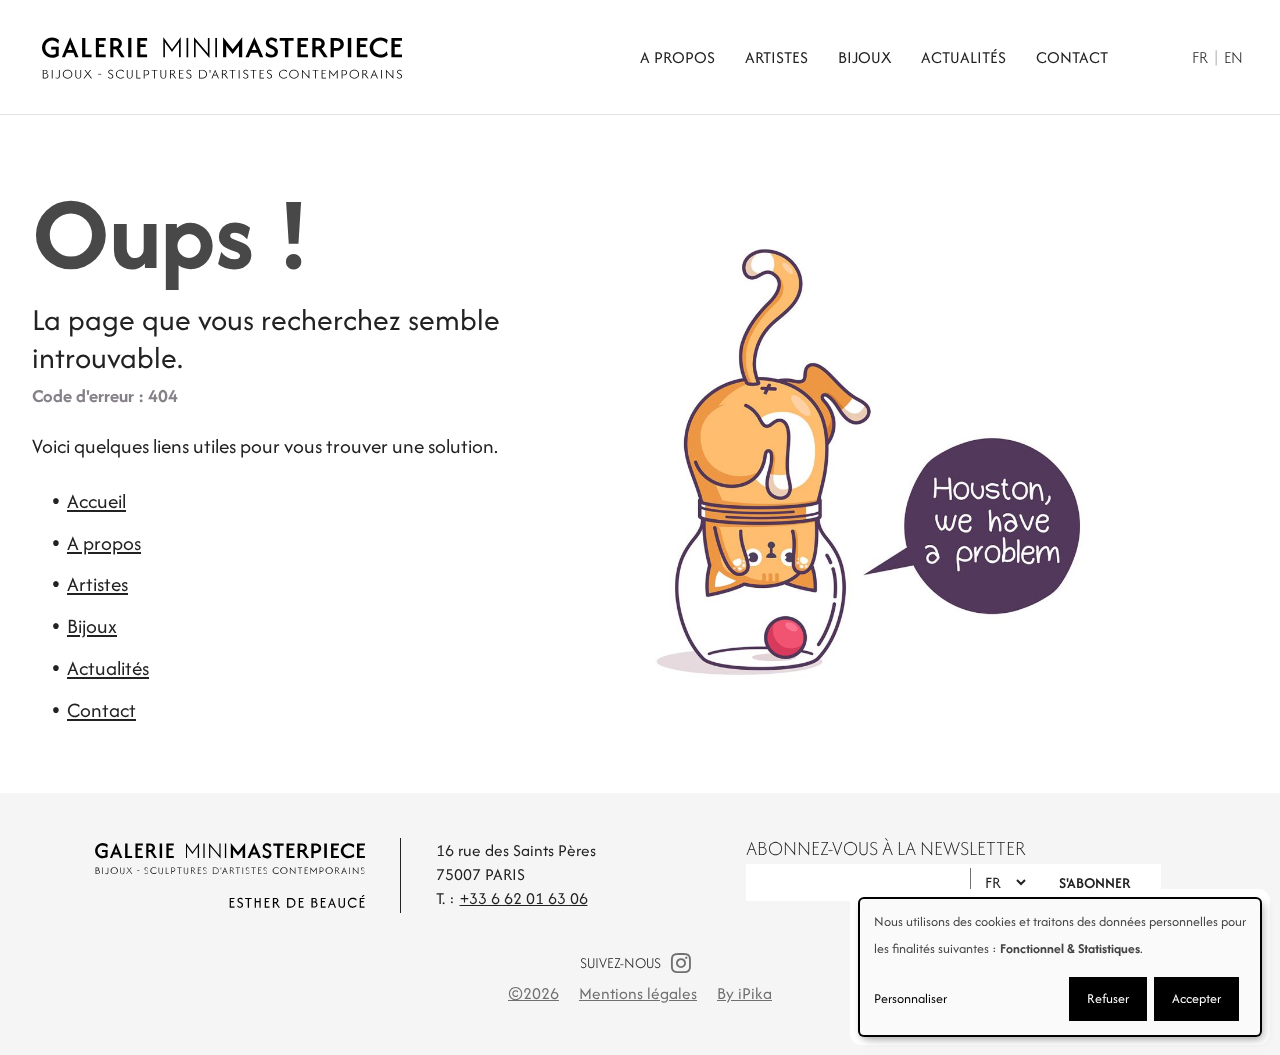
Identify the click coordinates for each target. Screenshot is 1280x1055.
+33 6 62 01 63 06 (524, 898)
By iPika (744, 993)
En (1233, 57)
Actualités (963, 57)
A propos (677, 57)
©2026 (533, 993)
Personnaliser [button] (910, 998)
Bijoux (864, 57)
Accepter (1196, 998)
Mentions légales (638, 993)
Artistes (776, 57)
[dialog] (1060, 967)
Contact (1072, 57)
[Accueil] (287, 58)
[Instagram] (681, 963)
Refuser (1108, 998)
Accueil (96, 501)
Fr (1200, 57)
